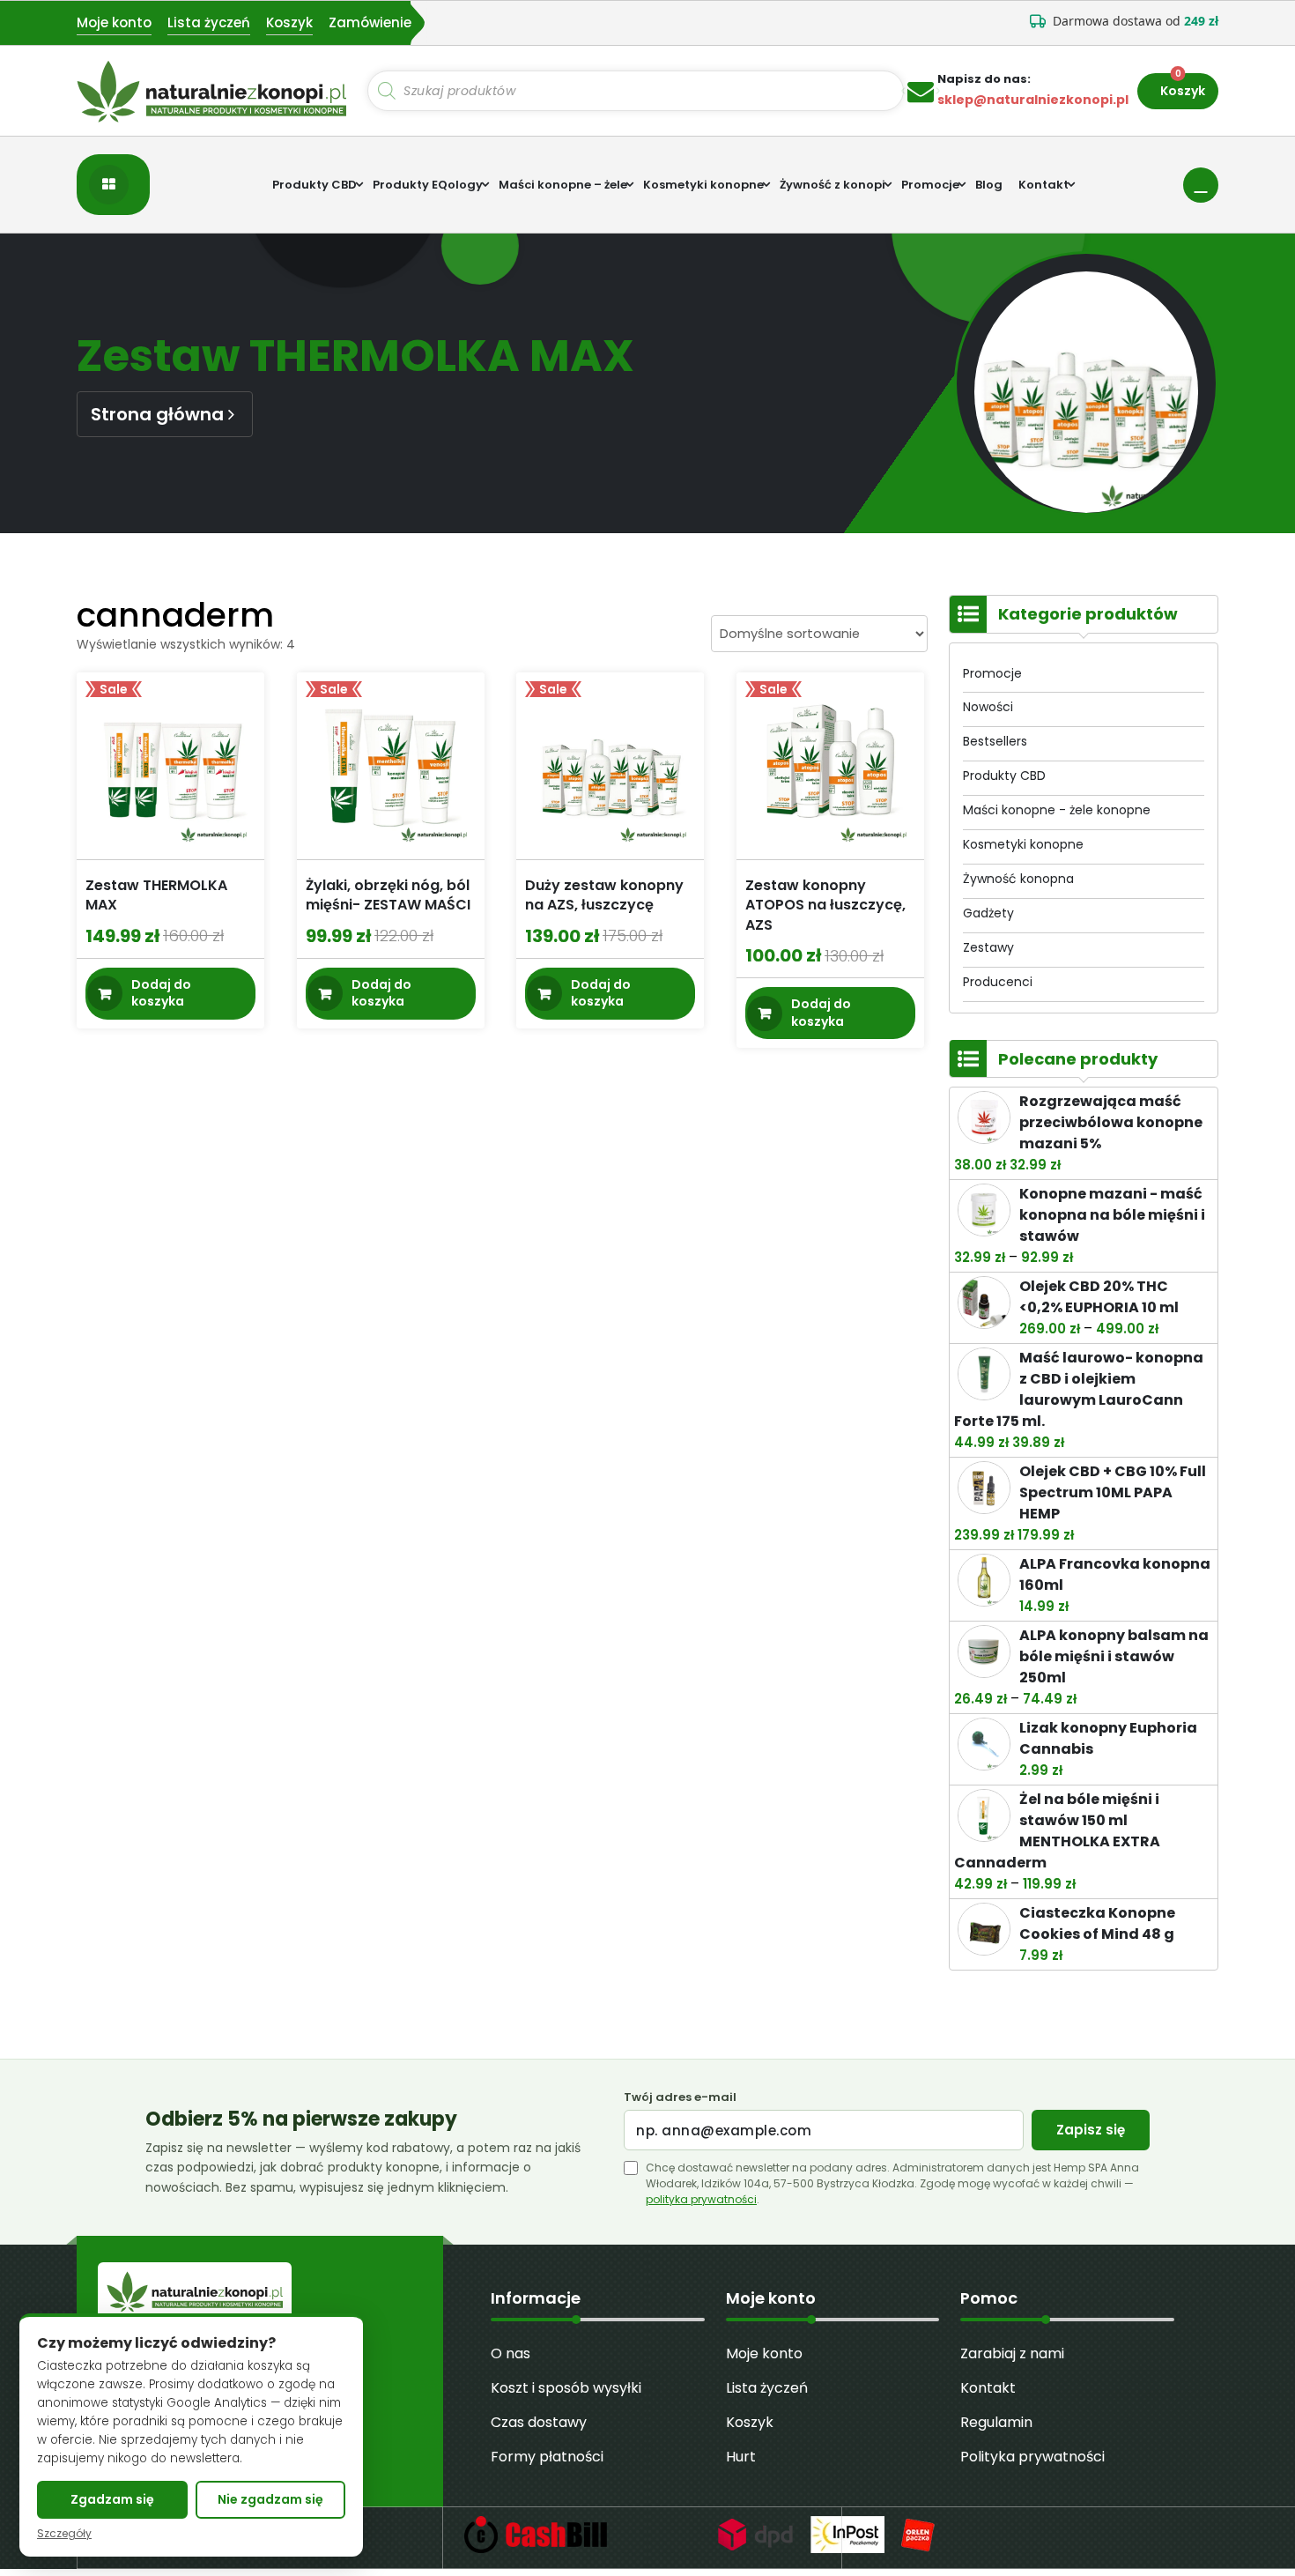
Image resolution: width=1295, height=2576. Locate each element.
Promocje (930, 185)
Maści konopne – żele (563, 185)
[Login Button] (1201, 185)
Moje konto (114, 22)
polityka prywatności (701, 2199)
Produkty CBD (314, 185)
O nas (511, 2353)
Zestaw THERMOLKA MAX (156, 895)
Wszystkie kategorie (113, 185)
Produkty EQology (428, 185)
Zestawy (988, 947)
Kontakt (1043, 185)
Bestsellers (995, 741)
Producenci (998, 982)
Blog (989, 185)
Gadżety (988, 913)
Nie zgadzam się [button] (270, 2499)
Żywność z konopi (832, 185)
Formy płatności (547, 2457)
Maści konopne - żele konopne (1057, 810)
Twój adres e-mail (680, 2097)
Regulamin (996, 2422)
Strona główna (157, 414)
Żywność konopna (1018, 879)
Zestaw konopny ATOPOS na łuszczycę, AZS (825, 905)
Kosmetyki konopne (703, 185)
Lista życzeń (209, 22)
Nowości (988, 707)
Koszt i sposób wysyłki (566, 2388)
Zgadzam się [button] (112, 2499)
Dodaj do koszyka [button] (161, 992)
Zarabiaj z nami (1012, 2353)
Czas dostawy (539, 2422)
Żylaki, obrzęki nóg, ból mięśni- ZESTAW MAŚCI (388, 895)
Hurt (741, 2457)
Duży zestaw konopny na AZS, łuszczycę (604, 895)
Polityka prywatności (1032, 2457)
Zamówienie (370, 22)
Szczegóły (64, 2534)
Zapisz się (1091, 2130)
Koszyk (289, 22)
